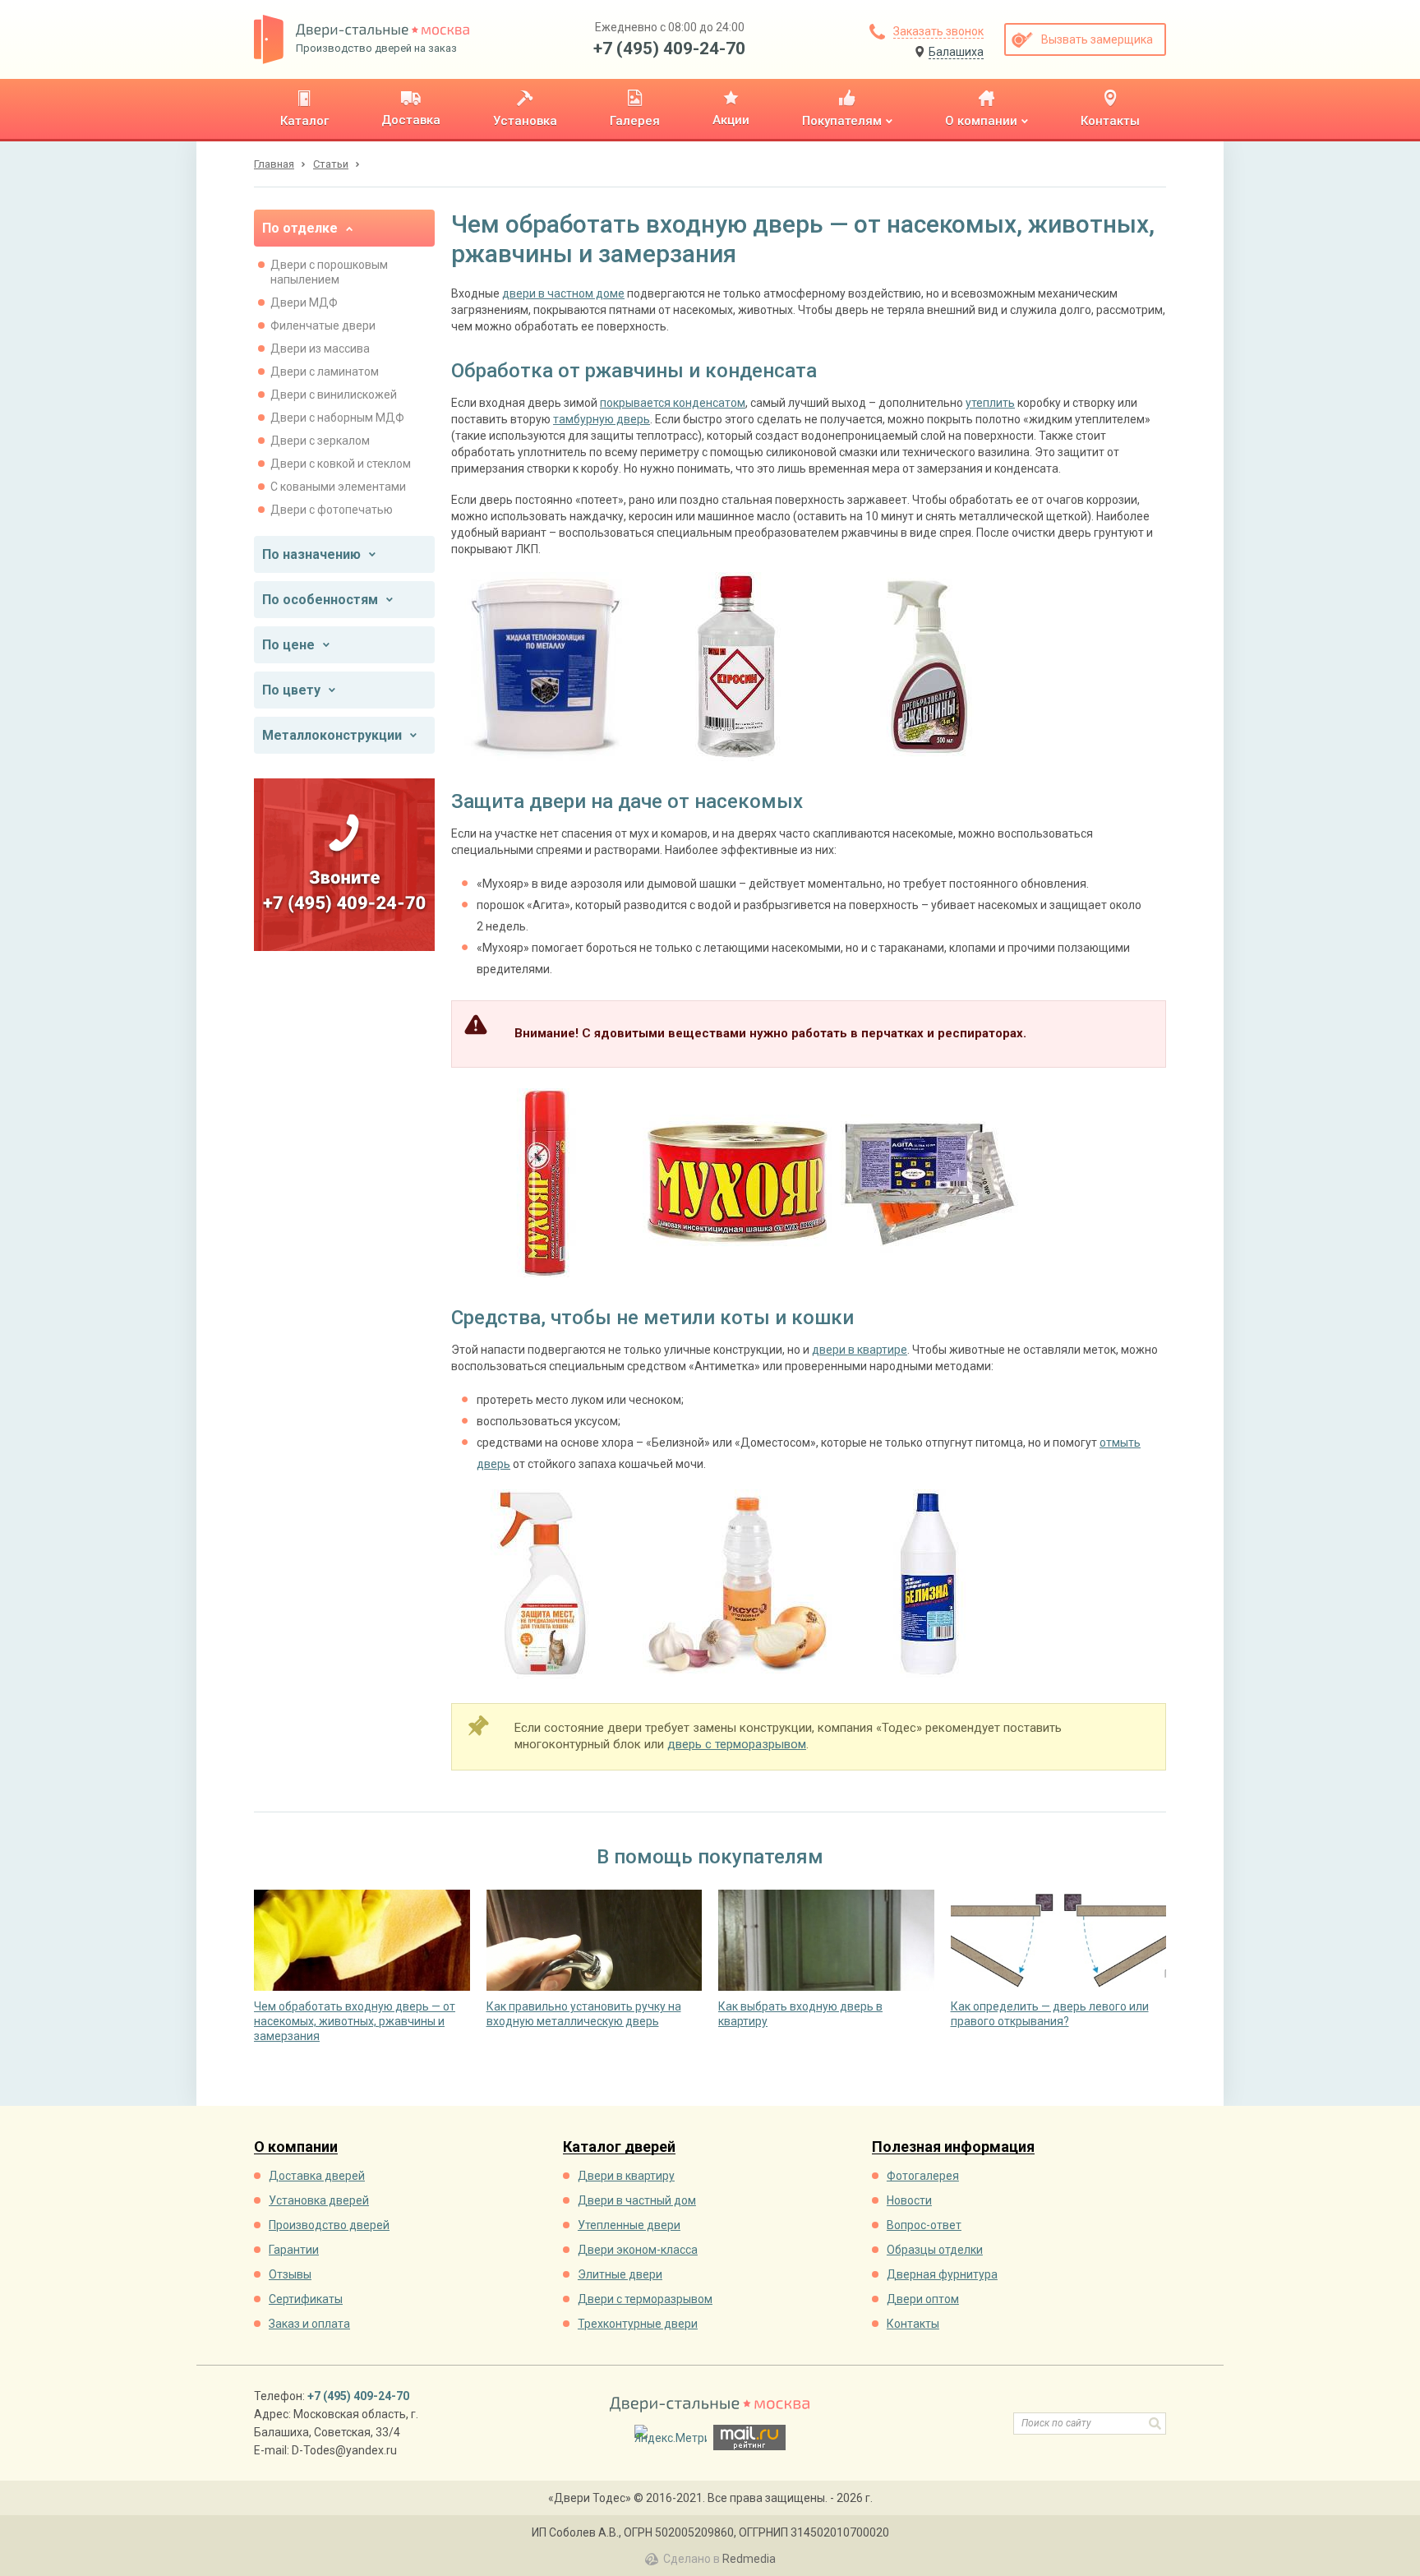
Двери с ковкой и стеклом (341, 464)
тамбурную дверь (602, 419)
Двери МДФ (304, 302)
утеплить (990, 403)
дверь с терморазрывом (737, 1744)
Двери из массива (320, 349)
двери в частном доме (563, 293)
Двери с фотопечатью (332, 510)
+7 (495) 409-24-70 (669, 48)
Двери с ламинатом (325, 372)
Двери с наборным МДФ (337, 418)
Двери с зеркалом (320, 441)
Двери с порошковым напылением (329, 272)
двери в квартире (860, 1350)
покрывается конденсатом (673, 403)
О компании (296, 2147)
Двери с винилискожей (334, 395)
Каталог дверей (619, 2147)
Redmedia (749, 2559)
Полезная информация (953, 2147)
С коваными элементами (338, 487)
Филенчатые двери (323, 325)
